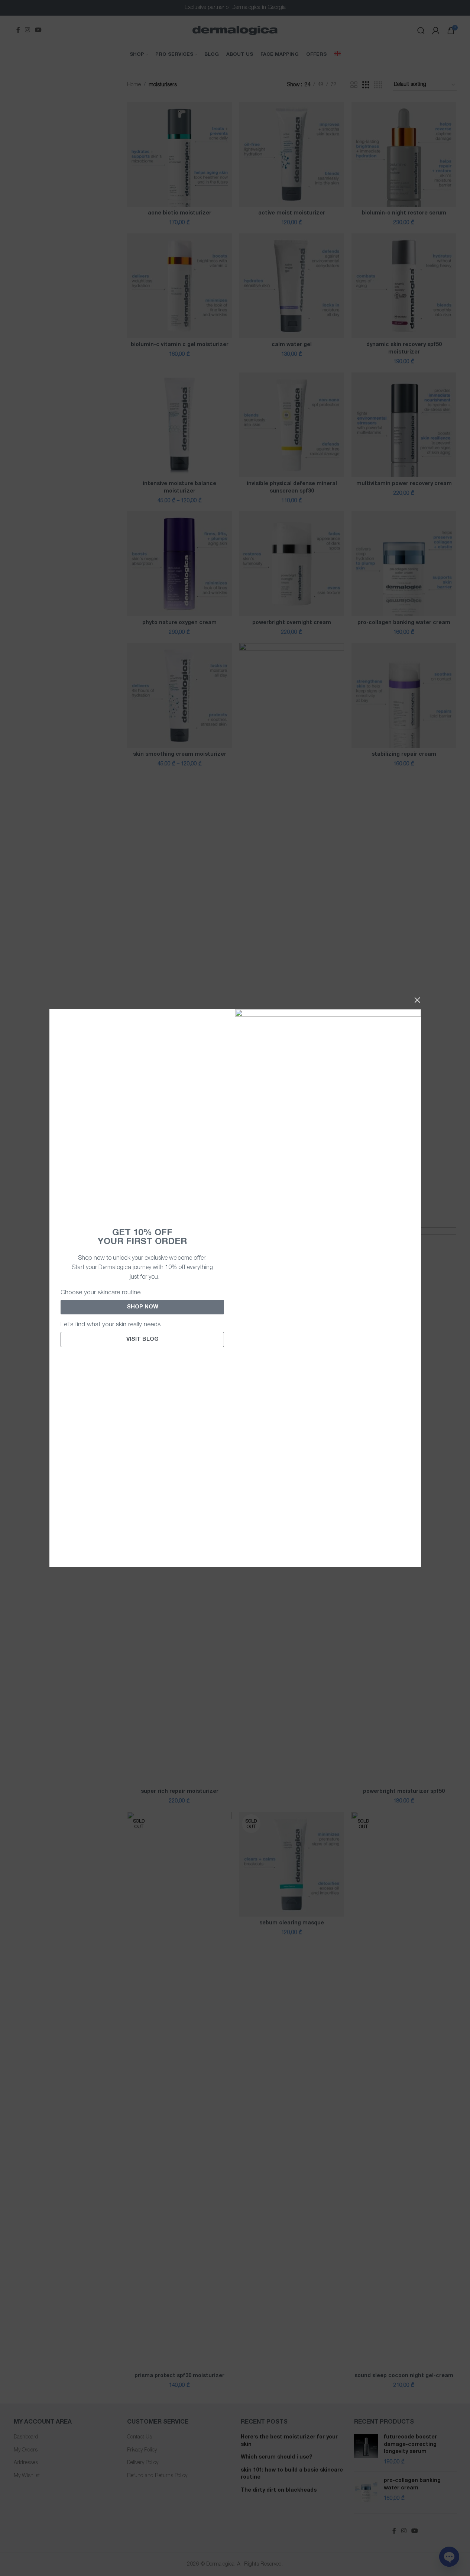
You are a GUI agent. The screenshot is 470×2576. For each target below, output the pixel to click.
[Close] (417, 1000)
